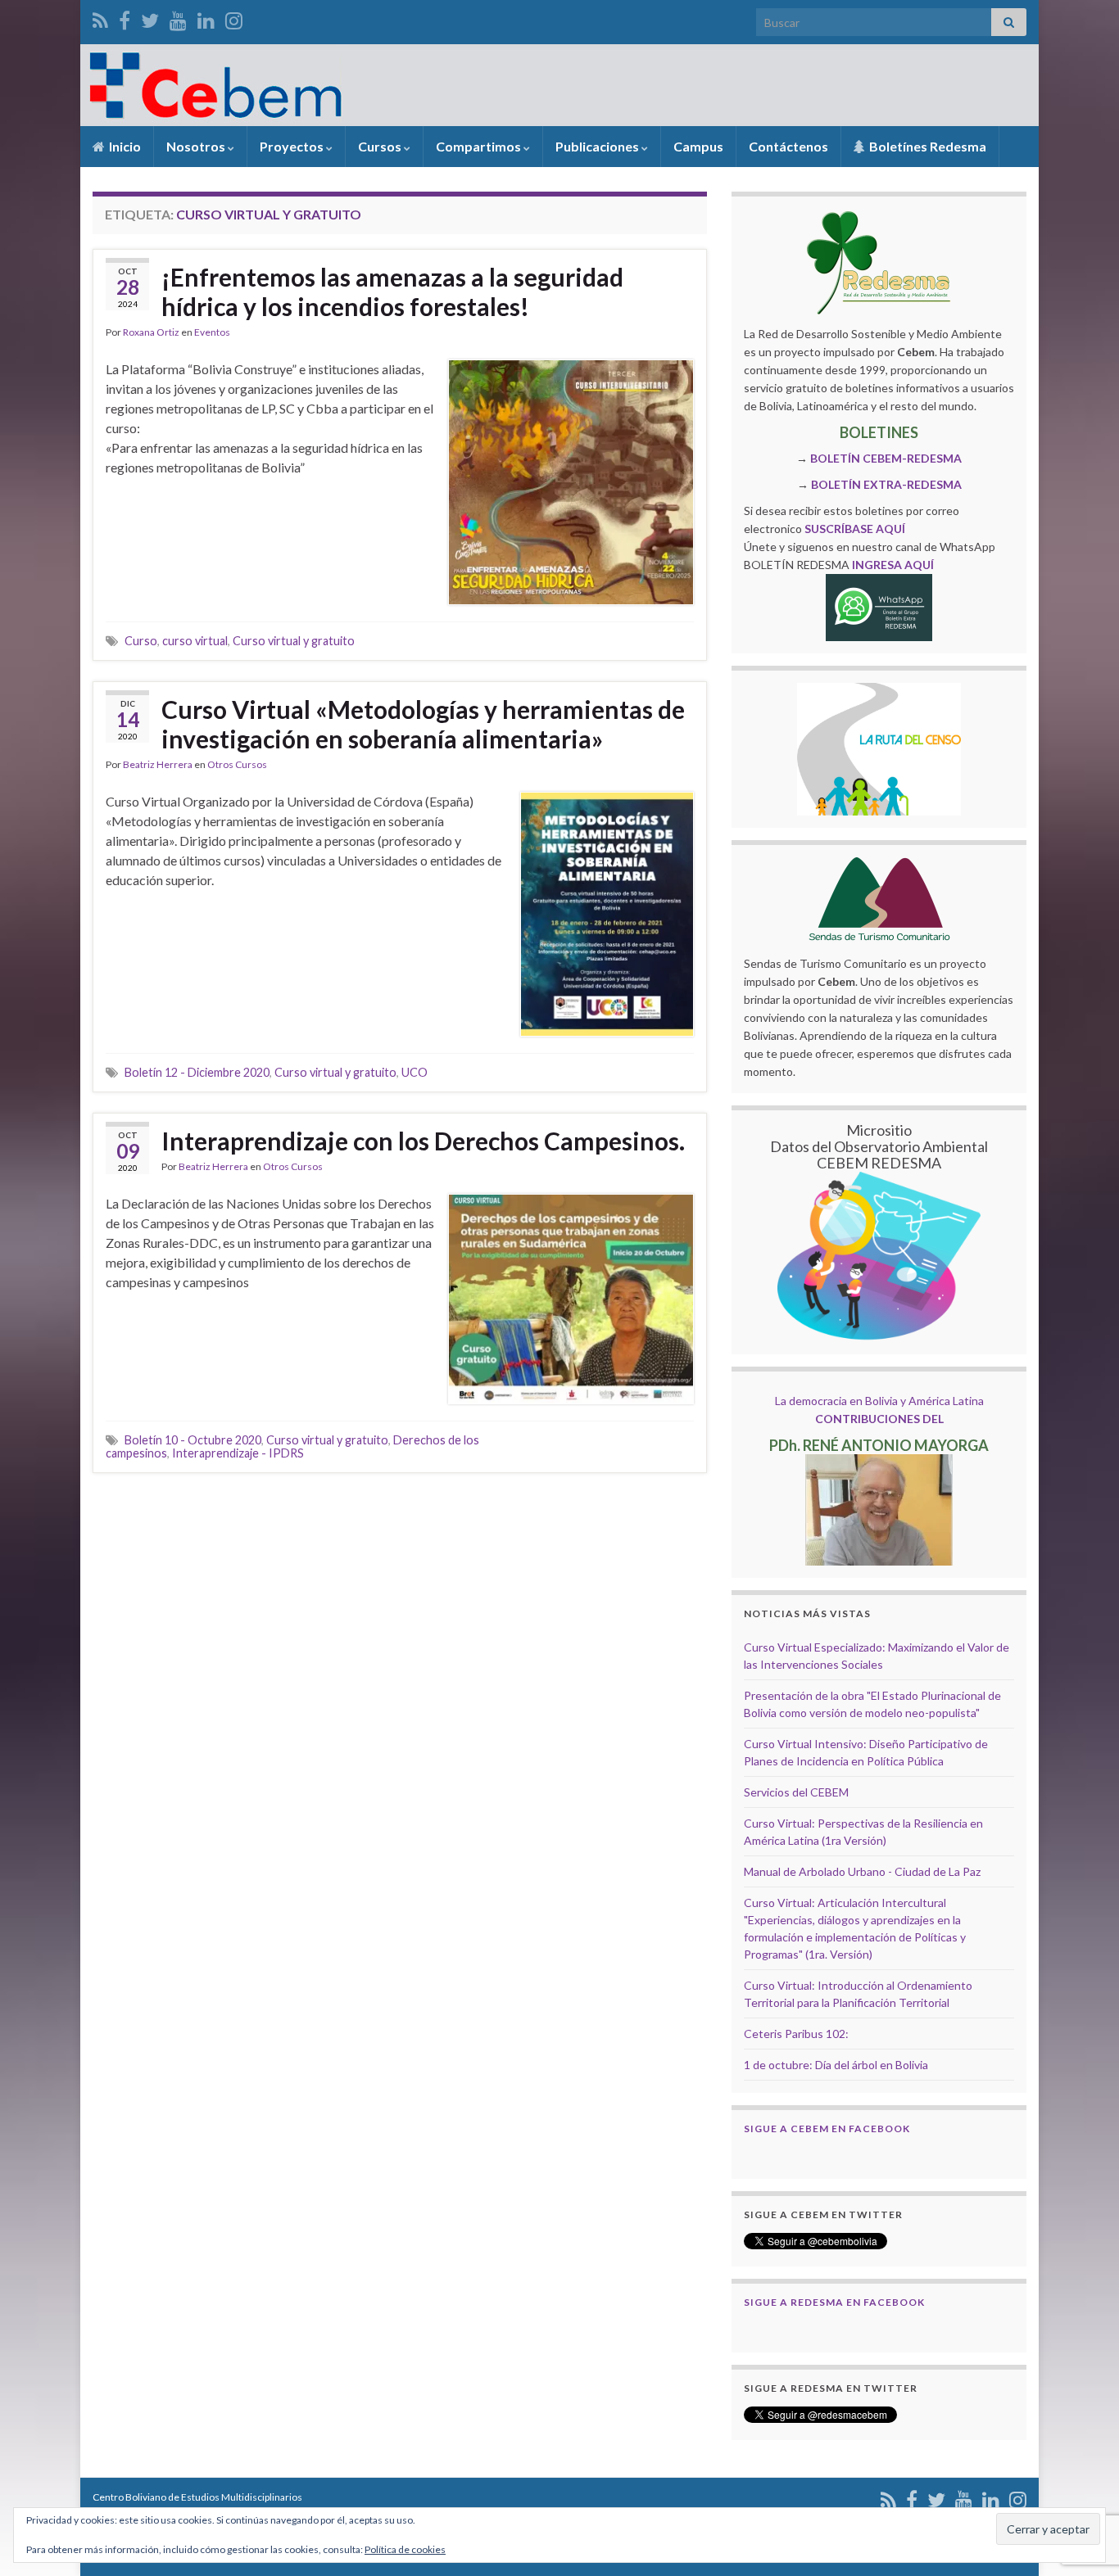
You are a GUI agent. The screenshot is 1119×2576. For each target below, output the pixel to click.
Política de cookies (405, 2549)
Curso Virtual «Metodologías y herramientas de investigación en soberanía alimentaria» (423, 724)
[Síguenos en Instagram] (234, 18)
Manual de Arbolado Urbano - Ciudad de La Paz (862, 1871)
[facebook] (125, 18)
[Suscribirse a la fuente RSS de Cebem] (100, 18)
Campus (698, 146)
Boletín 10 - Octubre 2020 (193, 1440)
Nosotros (197, 146)
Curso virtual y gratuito (294, 641)
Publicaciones (598, 146)
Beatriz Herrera (158, 764)
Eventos (212, 332)
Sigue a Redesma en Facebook (834, 2302)
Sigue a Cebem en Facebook (827, 2129)
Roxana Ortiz (151, 332)
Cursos (381, 146)
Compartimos (480, 146)
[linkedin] (206, 18)
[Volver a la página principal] (559, 85)
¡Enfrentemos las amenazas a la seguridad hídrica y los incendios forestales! (392, 291)
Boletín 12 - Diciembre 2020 (197, 1072)
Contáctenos (788, 146)
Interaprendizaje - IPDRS (238, 1453)
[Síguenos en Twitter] (150, 18)
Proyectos (293, 146)
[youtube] (178, 18)
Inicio (124, 146)
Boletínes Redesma (926, 146)
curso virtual (195, 641)
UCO (415, 1072)
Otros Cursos (237, 764)
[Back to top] (1082, 2479)
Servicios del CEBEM (796, 1792)
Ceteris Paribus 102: (796, 2034)
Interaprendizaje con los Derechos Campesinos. (423, 1141)
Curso (141, 641)
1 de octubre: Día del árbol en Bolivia (836, 2065)
